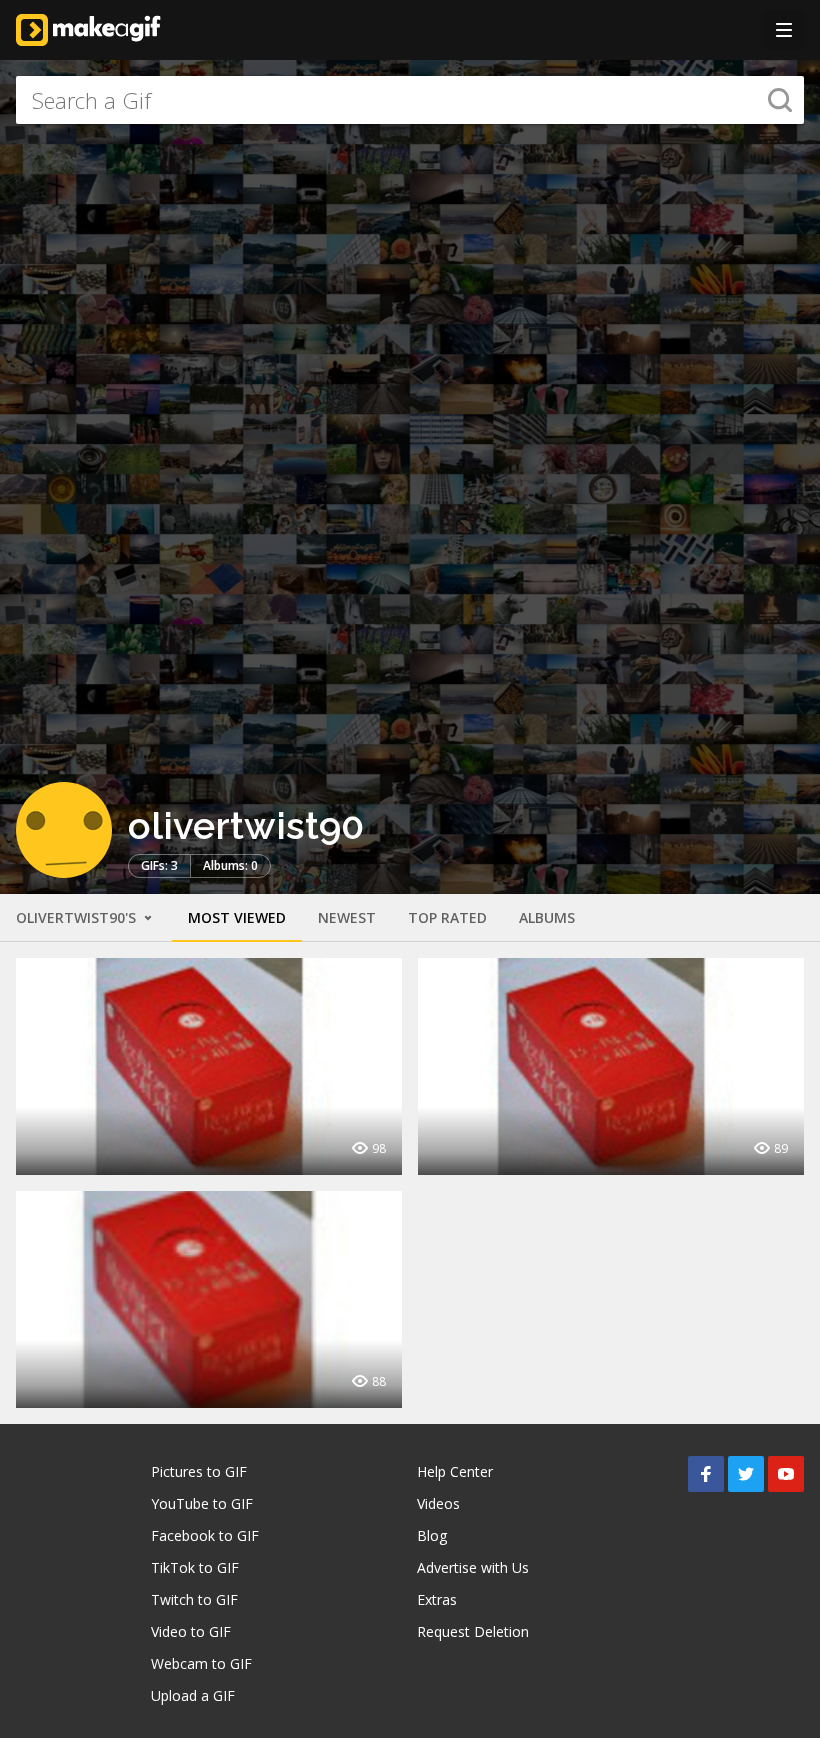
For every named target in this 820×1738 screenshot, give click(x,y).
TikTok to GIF (195, 1567)
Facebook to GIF (205, 1535)
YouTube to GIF (202, 1503)
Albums (547, 917)
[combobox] (410, 100)
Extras (437, 1599)
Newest (347, 917)
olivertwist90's (78, 917)
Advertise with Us (473, 1567)
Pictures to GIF (199, 1471)
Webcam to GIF (201, 1663)
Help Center (455, 1471)
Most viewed (237, 917)
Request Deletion (473, 1631)
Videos (438, 1503)
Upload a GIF (193, 1695)
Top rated (447, 917)
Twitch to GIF (194, 1599)
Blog (432, 1535)
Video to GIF (191, 1631)
